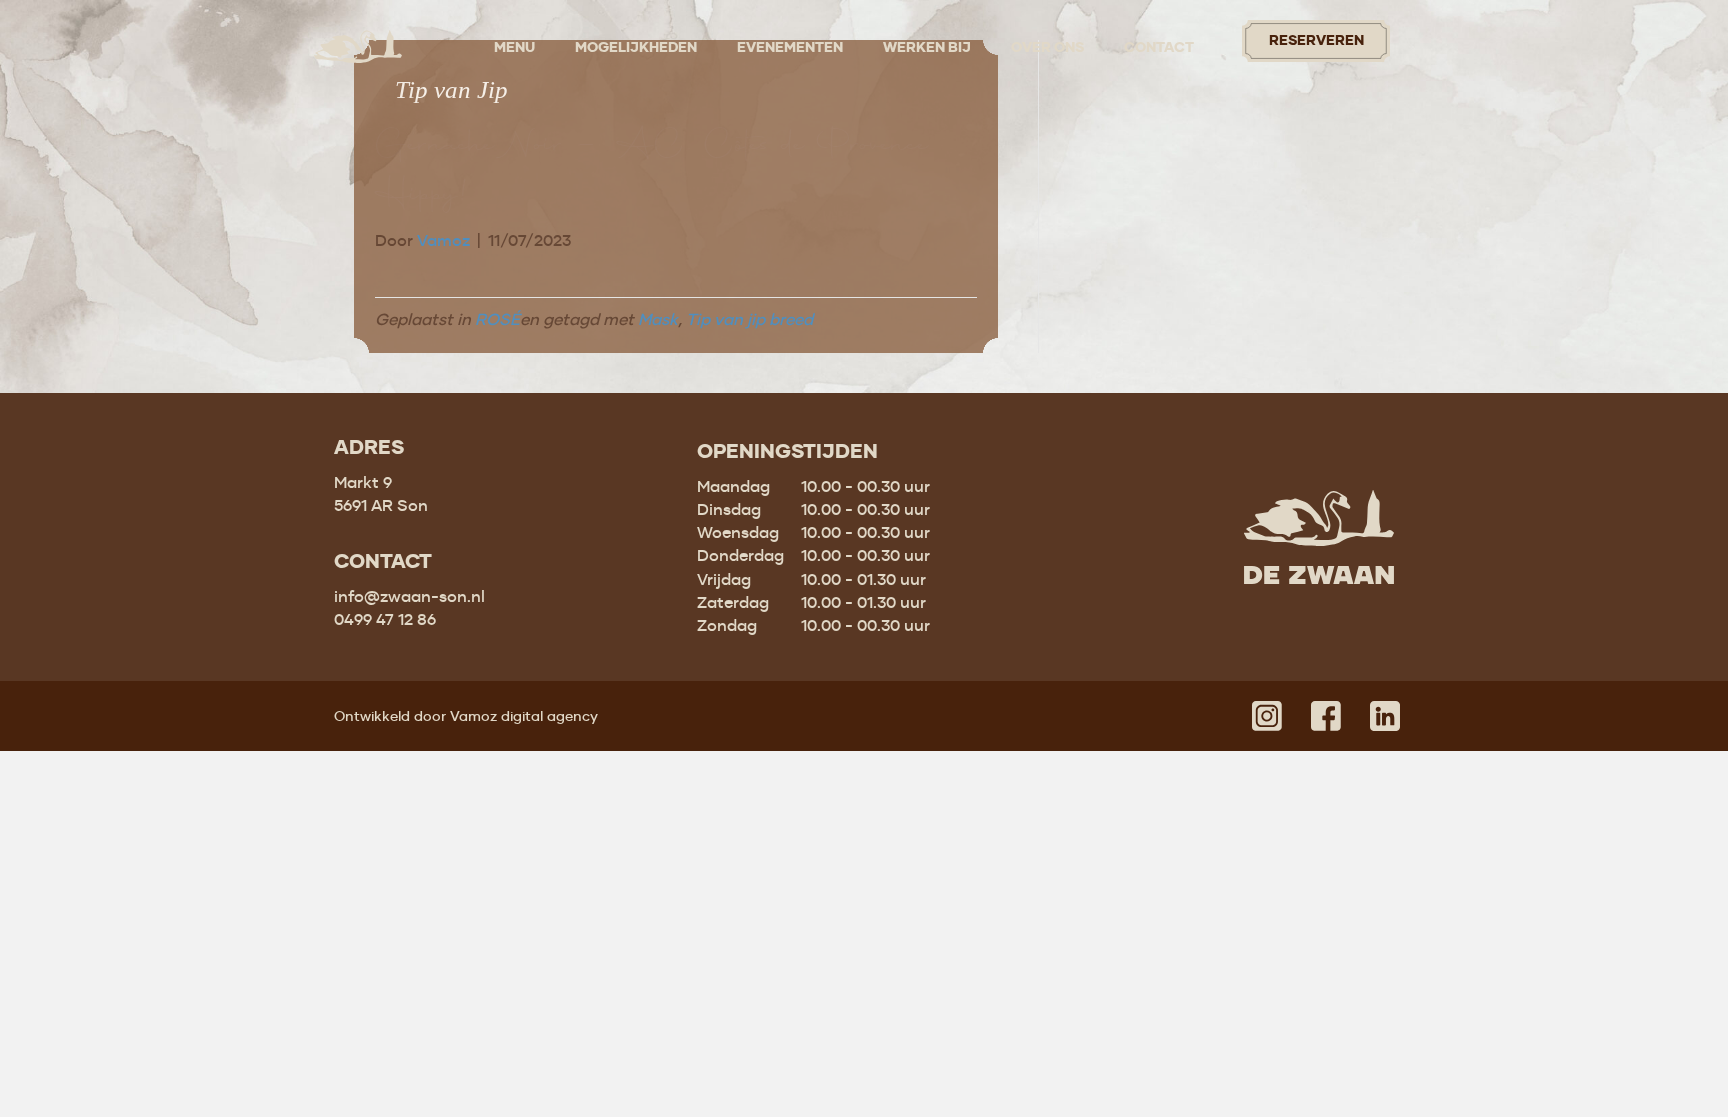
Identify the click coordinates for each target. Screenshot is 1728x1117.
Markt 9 (363, 482)
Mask (658, 319)
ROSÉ (497, 319)
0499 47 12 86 (385, 619)
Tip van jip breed (749, 319)
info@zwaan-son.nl (409, 596)
